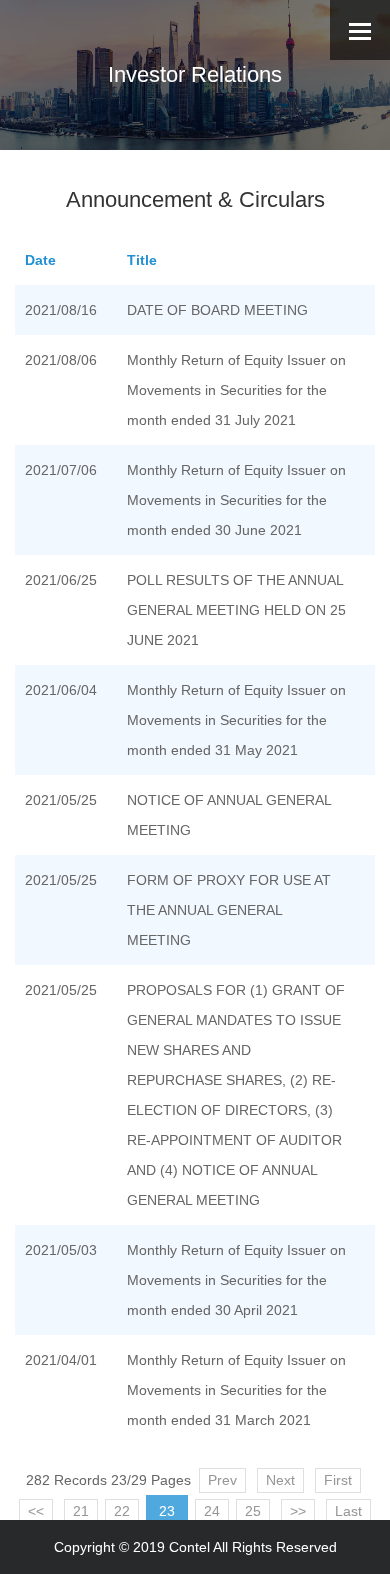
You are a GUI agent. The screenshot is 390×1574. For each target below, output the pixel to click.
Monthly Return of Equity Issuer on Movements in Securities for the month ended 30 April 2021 (236, 1280)
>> (298, 1511)
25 (253, 1511)
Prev (222, 1480)
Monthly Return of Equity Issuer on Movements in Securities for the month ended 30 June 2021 (236, 500)
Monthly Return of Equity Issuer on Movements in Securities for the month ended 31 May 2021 (236, 720)
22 (122, 1511)
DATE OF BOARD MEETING (217, 310)
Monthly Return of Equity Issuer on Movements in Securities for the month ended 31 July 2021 (236, 390)
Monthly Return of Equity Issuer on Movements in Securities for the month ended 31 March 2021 (236, 1390)
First (338, 1480)
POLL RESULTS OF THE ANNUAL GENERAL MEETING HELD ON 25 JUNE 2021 (236, 610)
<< (36, 1511)
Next (280, 1480)
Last (348, 1511)
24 (212, 1511)
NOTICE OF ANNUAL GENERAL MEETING (229, 815)
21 (81, 1511)
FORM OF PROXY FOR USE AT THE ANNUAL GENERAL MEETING (229, 910)
